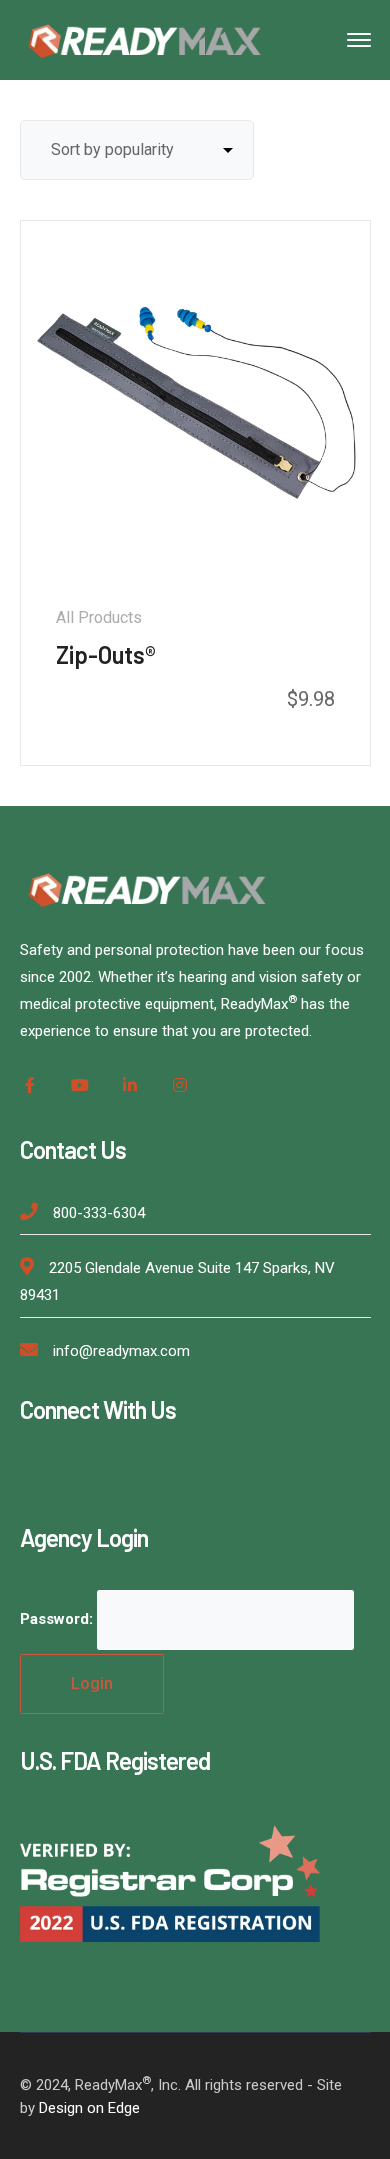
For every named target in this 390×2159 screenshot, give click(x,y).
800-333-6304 (99, 1213)
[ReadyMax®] (145, 38)
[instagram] (180, 1085)
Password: (58, 1619)
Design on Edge (89, 2108)
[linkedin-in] (130, 1085)
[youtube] (80, 1085)
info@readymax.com (121, 1351)
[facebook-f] (30, 1085)
